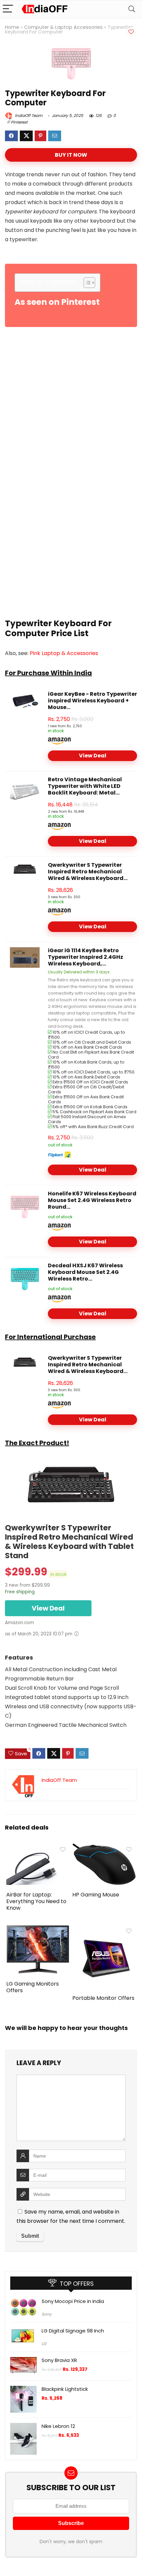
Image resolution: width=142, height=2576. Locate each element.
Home (12, 27)
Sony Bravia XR (59, 2360)
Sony (47, 2314)
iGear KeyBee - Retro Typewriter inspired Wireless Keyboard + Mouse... (92, 701)
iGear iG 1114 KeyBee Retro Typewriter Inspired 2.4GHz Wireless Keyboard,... (86, 957)
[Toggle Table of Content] (86, 283)
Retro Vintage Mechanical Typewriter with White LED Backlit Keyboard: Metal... (85, 786)
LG (44, 2344)
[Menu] (8, 9)
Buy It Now (71, 155)
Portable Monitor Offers (103, 1998)
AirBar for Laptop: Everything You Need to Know (36, 1901)
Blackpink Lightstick (65, 2389)
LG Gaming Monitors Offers (33, 1987)
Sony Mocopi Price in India (73, 2301)
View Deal (93, 756)
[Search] (132, 9)
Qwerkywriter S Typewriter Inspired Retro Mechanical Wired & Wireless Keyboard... (88, 872)
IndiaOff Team (28, 115)
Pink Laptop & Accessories (64, 653)
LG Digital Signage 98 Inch (73, 2331)
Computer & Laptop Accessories (63, 27)
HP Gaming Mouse (96, 1895)
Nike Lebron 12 (58, 2426)
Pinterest (19, 122)
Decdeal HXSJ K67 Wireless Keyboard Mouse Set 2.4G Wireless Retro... (85, 1272)
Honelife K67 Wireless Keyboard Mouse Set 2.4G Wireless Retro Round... (92, 1200)
